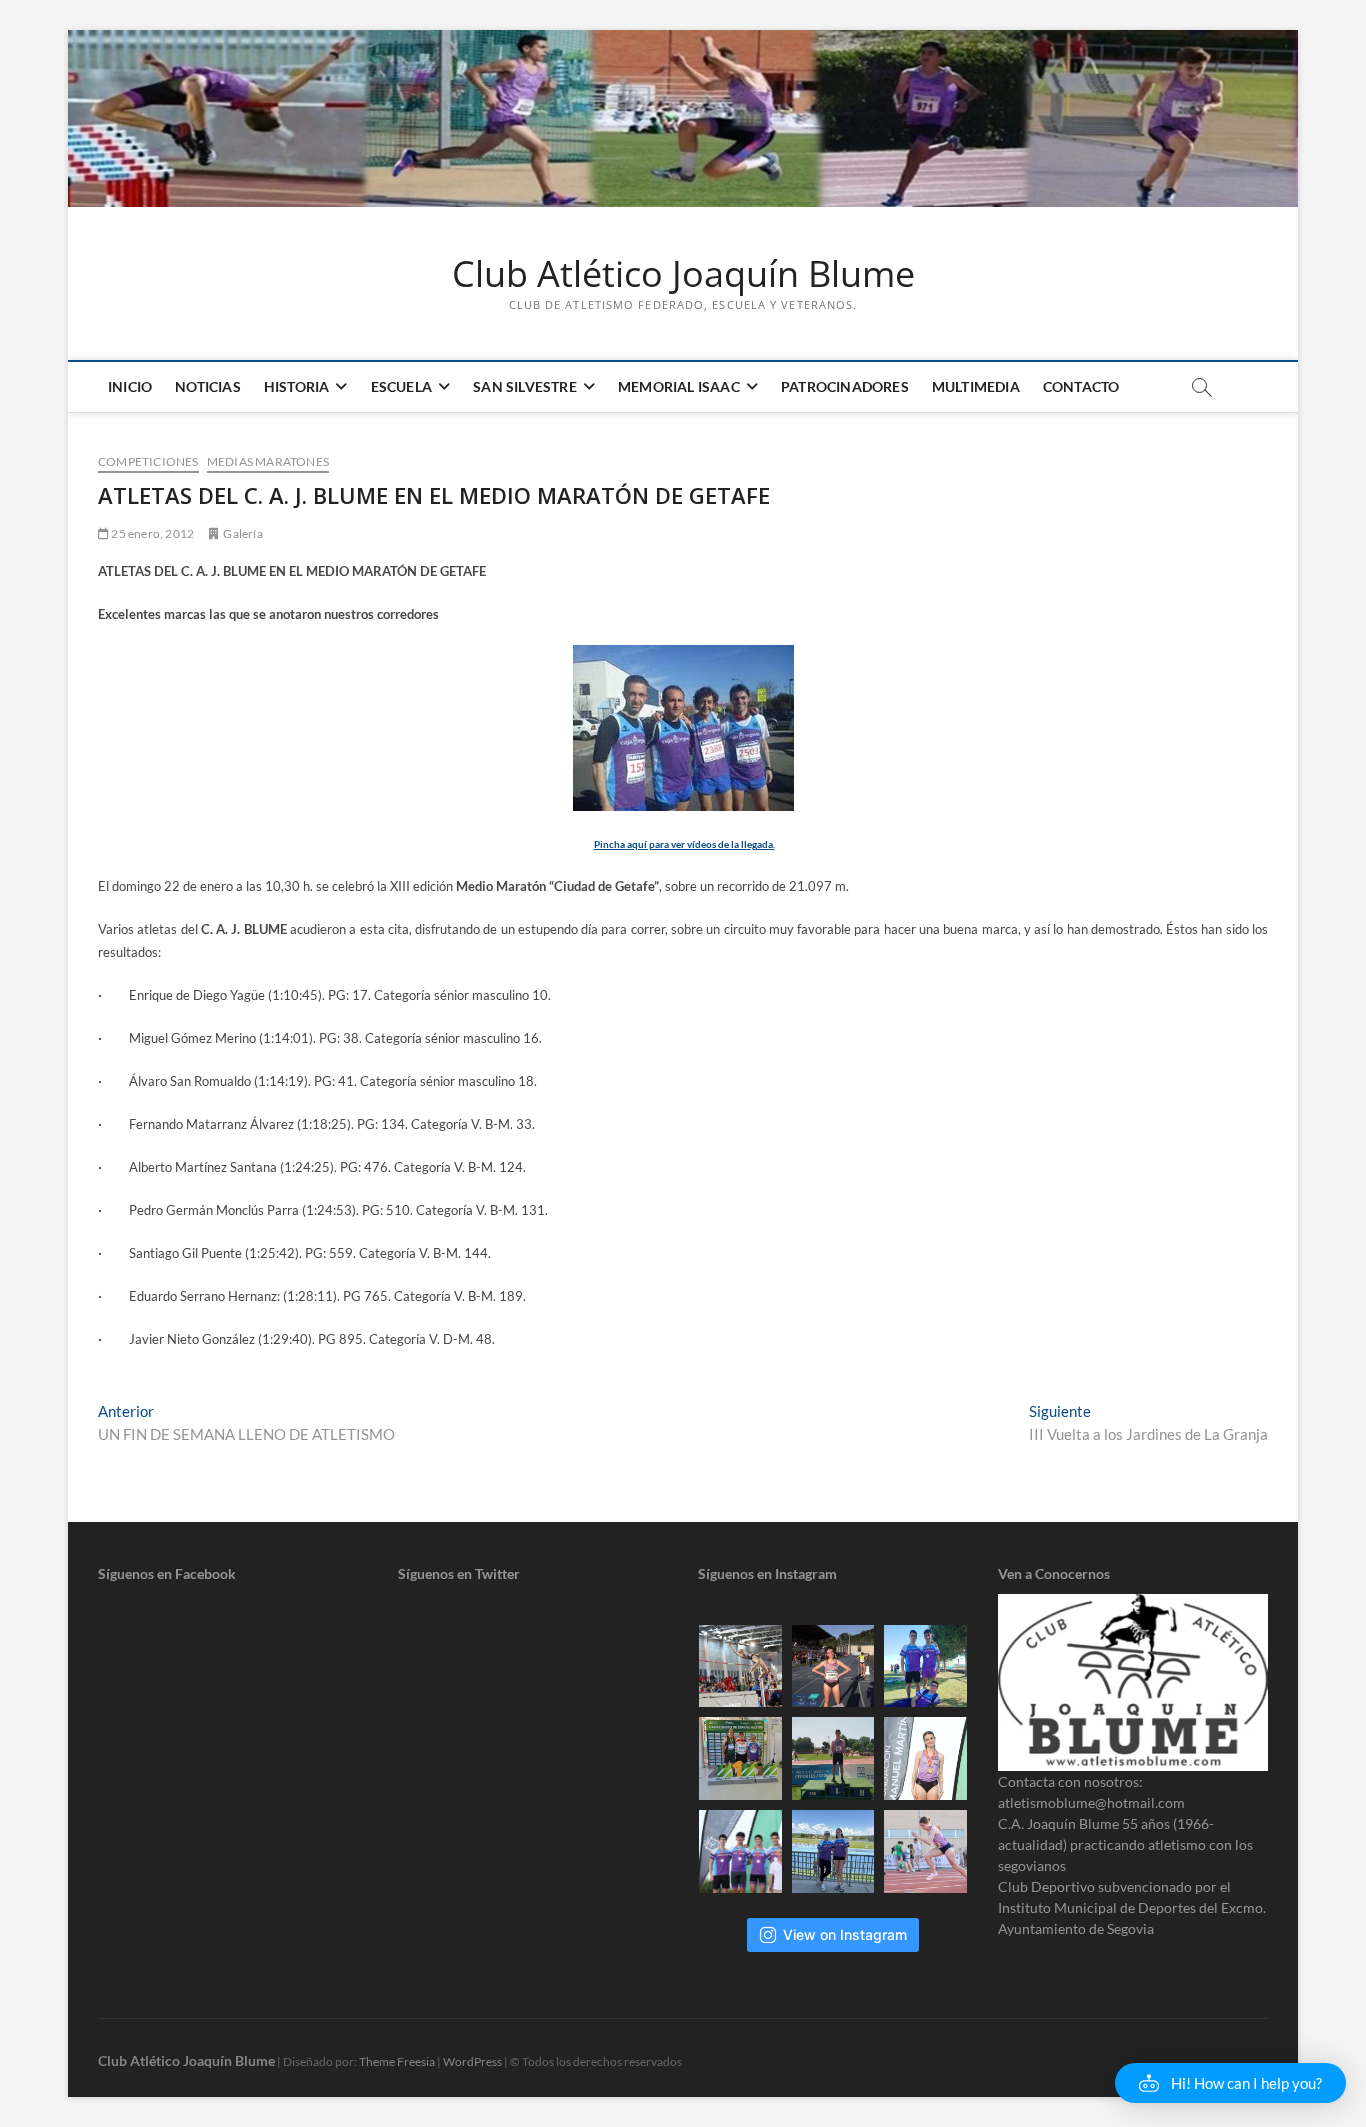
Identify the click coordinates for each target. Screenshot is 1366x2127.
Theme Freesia (397, 2061)
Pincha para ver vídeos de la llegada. (684, 844)
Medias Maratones (268, 461)
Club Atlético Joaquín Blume (683, 274)
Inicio (130, 386)
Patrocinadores (845, 386)
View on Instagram (845, 1934)
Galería (242, 533)
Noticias (208, 386)
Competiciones (148, 461)
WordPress (472, 2061)
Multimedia (976, 386)
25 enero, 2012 (151, 533)
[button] (1230, 2083)
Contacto (1081, 386)
